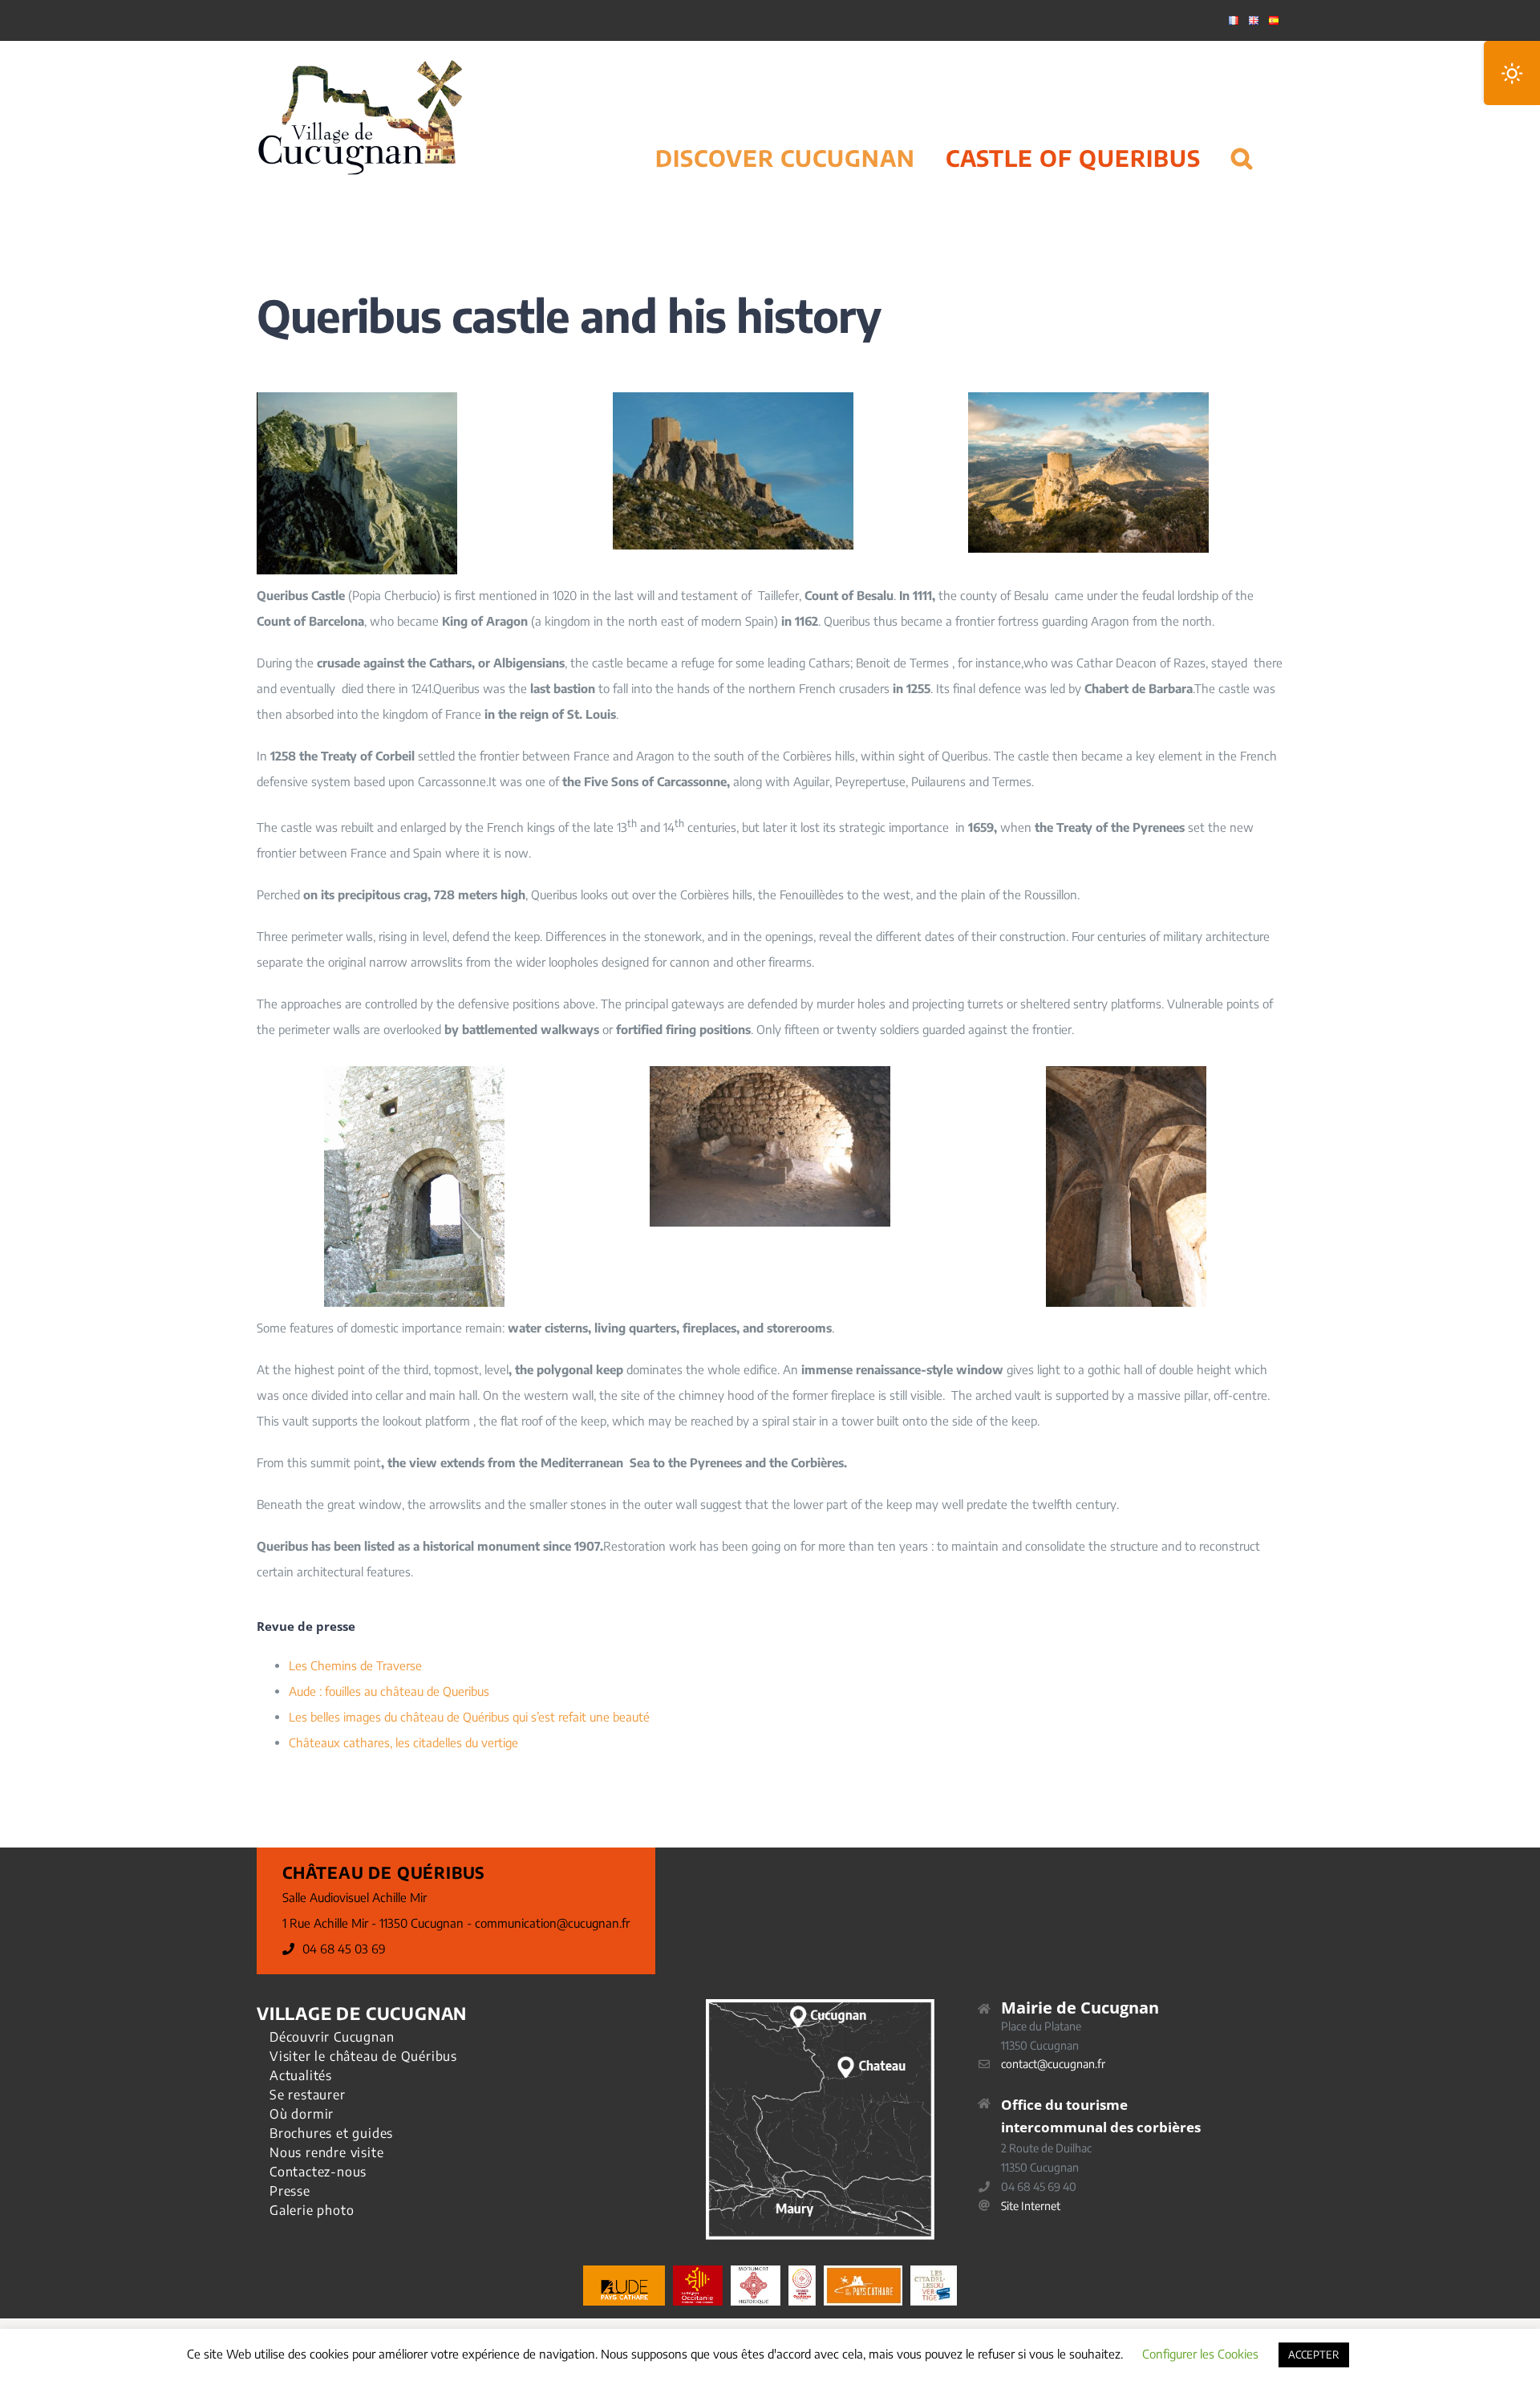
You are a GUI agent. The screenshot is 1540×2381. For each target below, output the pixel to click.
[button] (1242, 138)
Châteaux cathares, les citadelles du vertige (403, 1742)
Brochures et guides (331, 2133)
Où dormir (302, 2114)
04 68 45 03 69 (344, 1949)
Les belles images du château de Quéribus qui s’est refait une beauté (469, 1717)
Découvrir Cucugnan (332, 2037)
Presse (290, 2191)
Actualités (301, 2075)
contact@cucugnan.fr (1053, 2064)
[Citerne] (770, 1072)
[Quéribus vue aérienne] (357, 398)
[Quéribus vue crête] (1088, 398)
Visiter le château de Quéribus (363, 2056)
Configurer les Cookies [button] (1200, 2354)
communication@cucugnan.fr (552, 1923)
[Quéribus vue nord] (733, 398)
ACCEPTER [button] (1314, 2355)
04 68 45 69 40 (1039, 2186)
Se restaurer (308, 2095)
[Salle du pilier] (1126, 1072)
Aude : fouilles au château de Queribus (389, 1691)
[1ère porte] (414, 1072)
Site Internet (1031, 2206)
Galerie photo (312, 2210)
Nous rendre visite (326, 2152)
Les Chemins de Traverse (355, 1665)
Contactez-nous (318, 2172)
